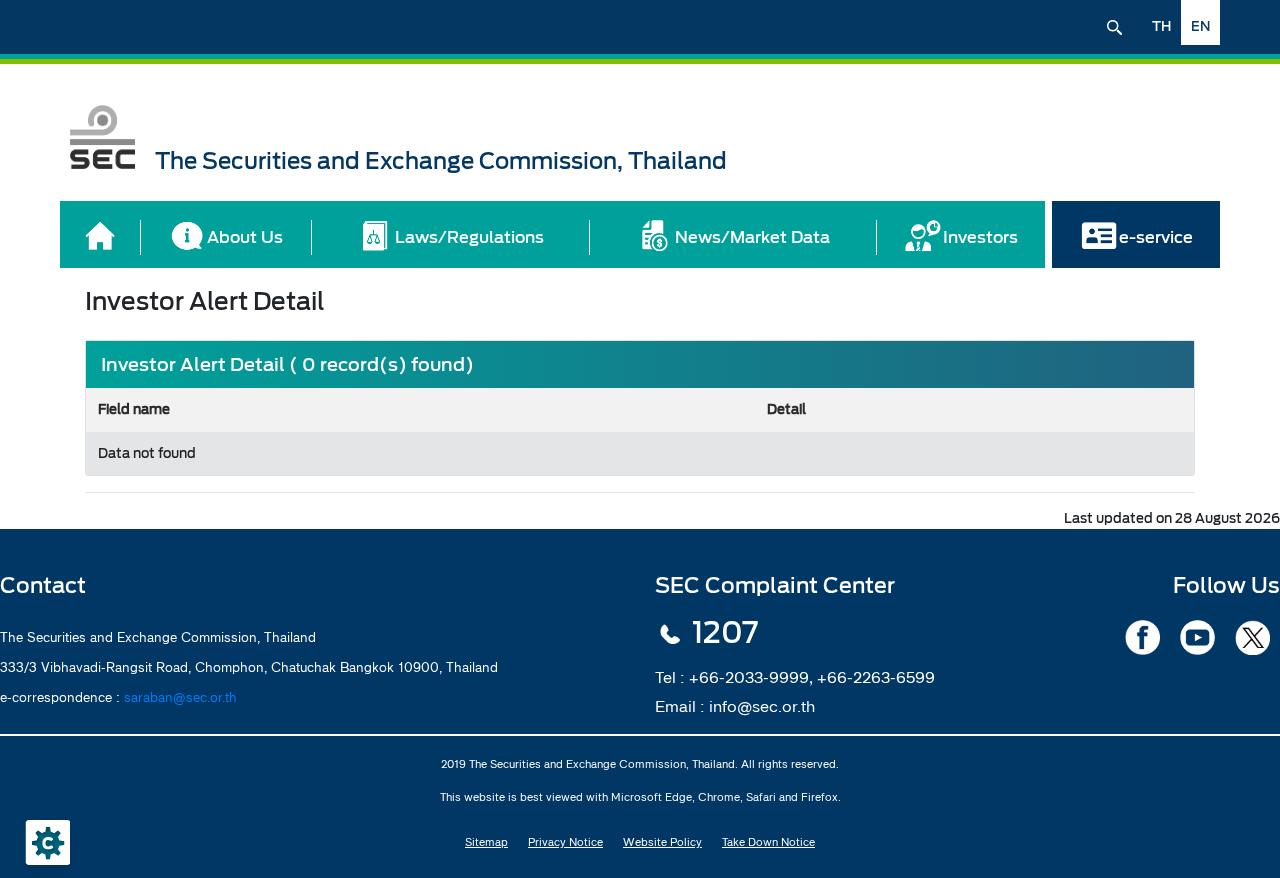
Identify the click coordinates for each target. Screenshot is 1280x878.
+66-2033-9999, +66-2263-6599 (812, 677)
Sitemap (486, 842)
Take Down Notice (768, 842)
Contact (43, 585)
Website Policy (662, 842)
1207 (725, 633)
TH (1161, 26)
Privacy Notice (565, 842)
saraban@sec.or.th (180, 697)
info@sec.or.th (762, 706)
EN (1200, 26)
